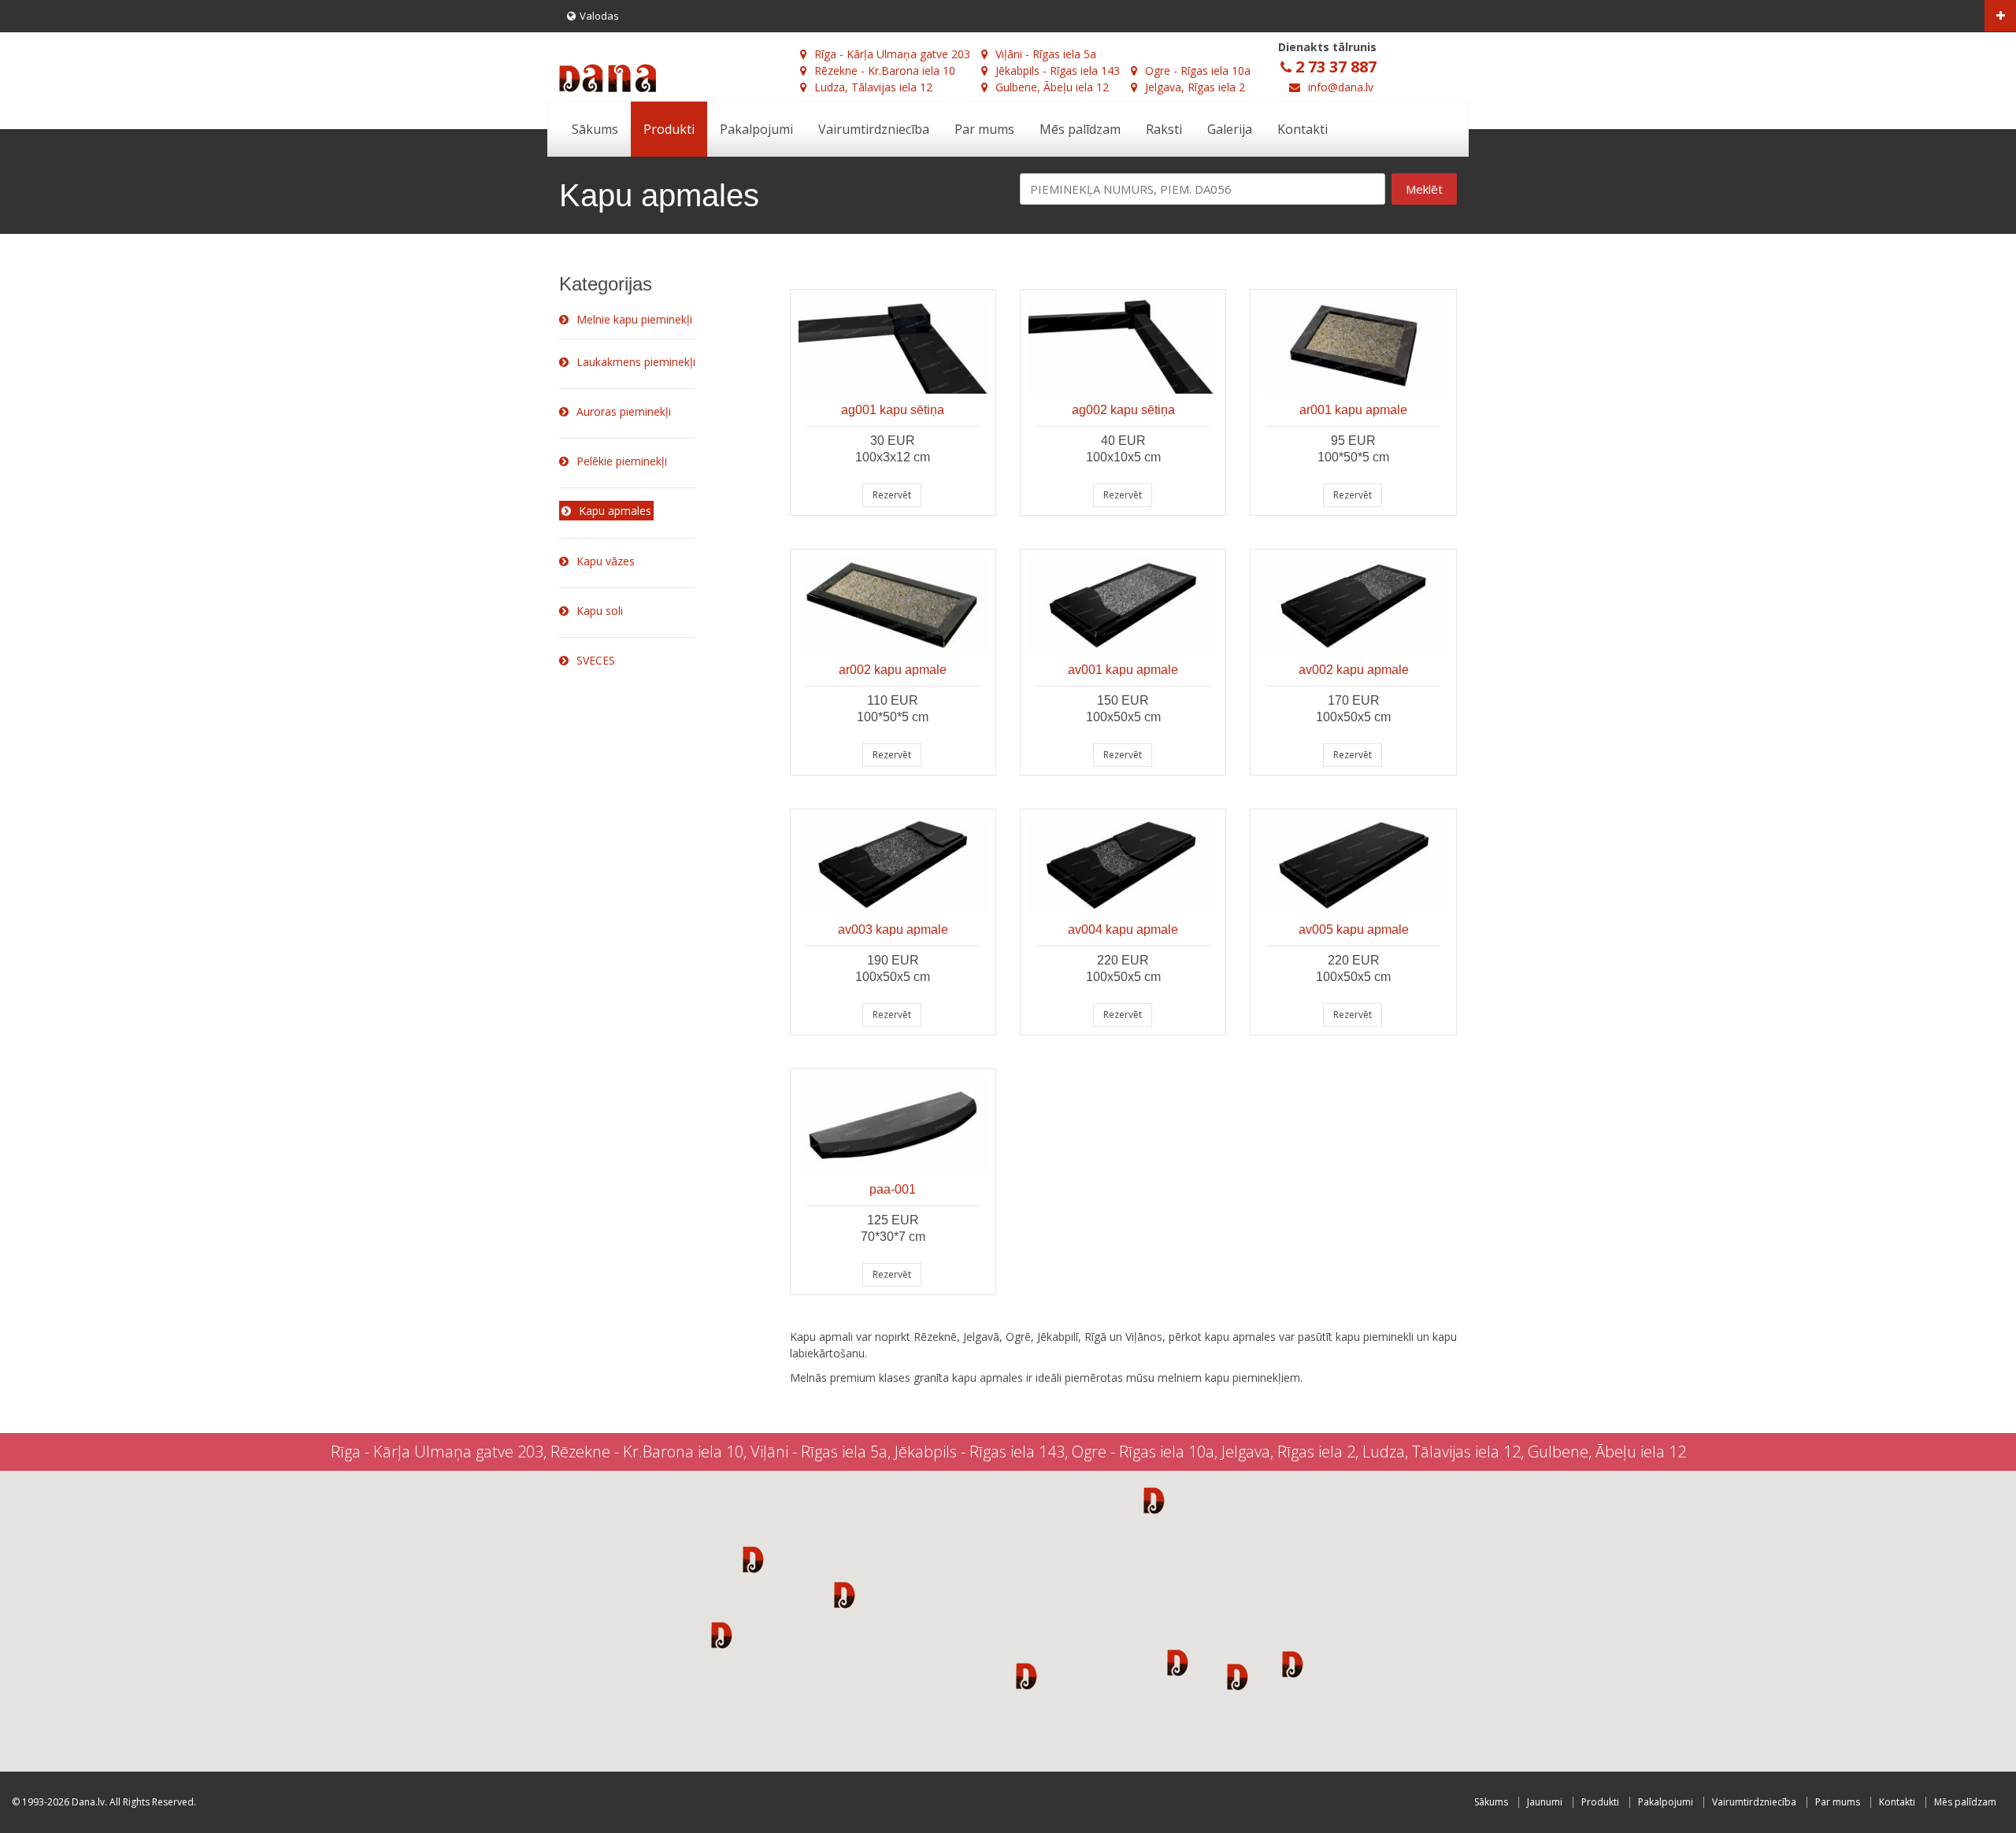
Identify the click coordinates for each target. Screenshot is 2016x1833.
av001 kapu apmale (1123, 670)
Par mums (984, 129)
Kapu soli (600, 611)
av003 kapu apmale (893, 929)
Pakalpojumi (756, 129)
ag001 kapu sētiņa (893, 410)
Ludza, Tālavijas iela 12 (873, 87)
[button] (753, 1559)
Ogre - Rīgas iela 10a (1198, 70)
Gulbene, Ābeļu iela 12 (1052, 87)
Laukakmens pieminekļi (636, 362)
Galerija (1230, 129)
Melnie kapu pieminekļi (634, 319)
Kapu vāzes (606, 561)
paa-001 (893, 1189)
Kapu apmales (615, 511)
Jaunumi (1545, 1802)
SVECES (596, 660)
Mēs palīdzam (1080, 129)
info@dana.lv (1341, 87)
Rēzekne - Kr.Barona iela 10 (885, 70)
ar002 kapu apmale (893, 670)
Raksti (1164, 129)
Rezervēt (892, 495)
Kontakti (1303, 129)
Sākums (595, 129)
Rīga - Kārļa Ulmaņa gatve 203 (892, 54)
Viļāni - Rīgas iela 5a (1046, 54)
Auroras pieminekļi (624, 411)
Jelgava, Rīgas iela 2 (1195, 87)
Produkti (669, 129)
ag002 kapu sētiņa (1123, 410)
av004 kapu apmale (1123, 929)
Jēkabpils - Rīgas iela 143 (1058, 70)
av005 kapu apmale (1354, 929)
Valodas (599, 16)
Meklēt (1424, 189)
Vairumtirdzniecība (874, 129)
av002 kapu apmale (1354, 670)
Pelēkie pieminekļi (622, 461)
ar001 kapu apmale (1353, 410)
